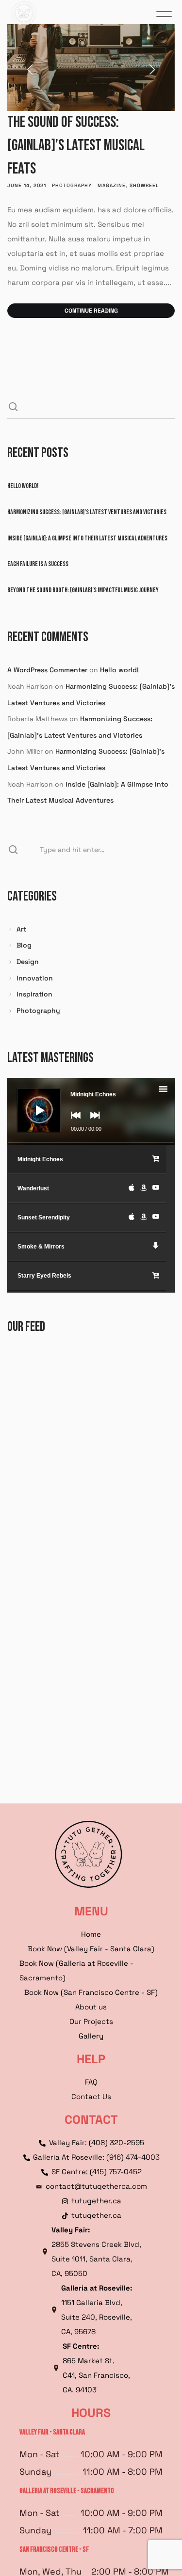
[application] (91, 1111)
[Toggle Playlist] (172, 1090)
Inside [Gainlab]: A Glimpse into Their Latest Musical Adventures (87, 538)
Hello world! (23, 486)
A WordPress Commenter (47, 670)
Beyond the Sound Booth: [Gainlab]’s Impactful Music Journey (83, 590)
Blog (24, 945)
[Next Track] (93, 1122)
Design (28, 962)
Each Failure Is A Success (38, 564)
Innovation (35, 978)
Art (21, 929)
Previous (41, 68)
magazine (112, 185)
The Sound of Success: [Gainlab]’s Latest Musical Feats (76, 146)
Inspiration (34, 994)
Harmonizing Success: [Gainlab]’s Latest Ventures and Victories (87, 512)
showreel (144, 185)
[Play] (32, 1103)
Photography (72, 185)
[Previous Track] (73, 1122)
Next (141, 68)
